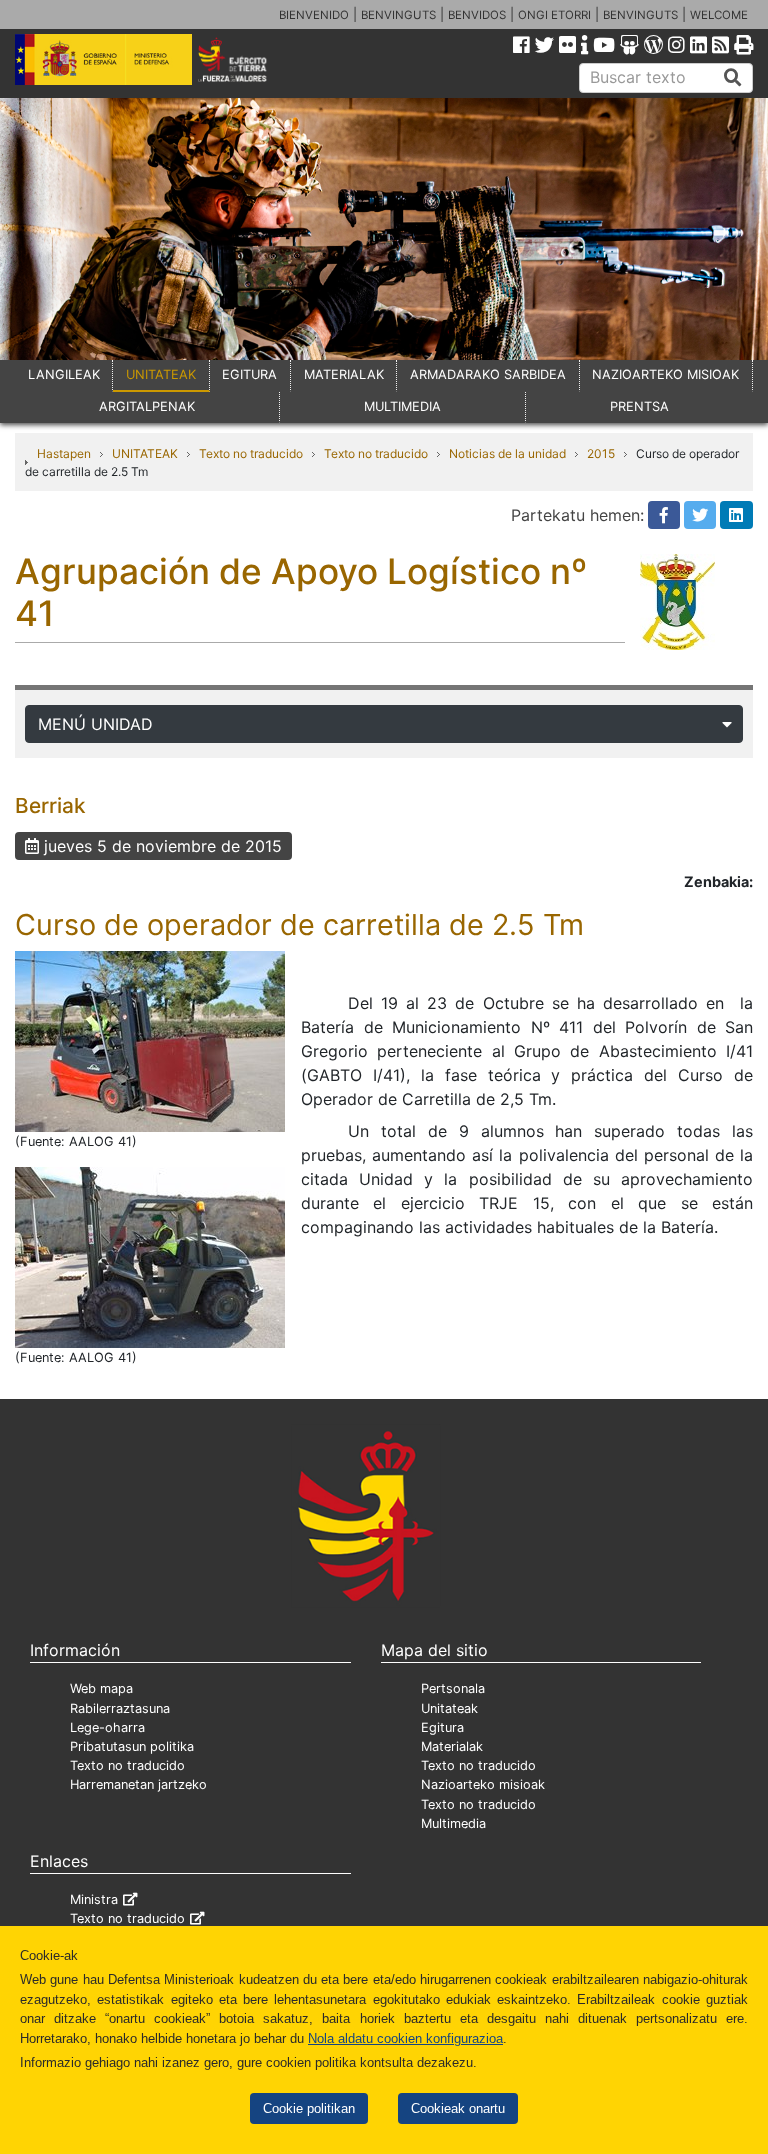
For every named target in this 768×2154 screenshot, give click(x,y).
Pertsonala (453, 1688)
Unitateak (449, 1708)
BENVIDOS (477, 15)
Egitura (442, 1727)
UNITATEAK (161, 374)
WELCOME (719, 15)
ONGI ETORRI (554, 15)
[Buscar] (733, 78)
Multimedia (453, 1823)
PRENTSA (639, 406)
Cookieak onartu (458, 2108)
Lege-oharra (107, 1727)
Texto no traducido (251, 453)
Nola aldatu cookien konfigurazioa (405, 2038)
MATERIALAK (344, 374)
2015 (601, 453)
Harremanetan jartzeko (138, 1784)
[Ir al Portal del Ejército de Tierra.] (246, 58)
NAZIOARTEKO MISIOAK (665, 374)
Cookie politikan (309, 2108)
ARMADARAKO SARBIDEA (488, 374)
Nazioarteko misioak (483, 1784)
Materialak (452, 1746)
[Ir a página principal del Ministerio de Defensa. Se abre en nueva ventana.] (103, 58)
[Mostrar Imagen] (150, 1040)
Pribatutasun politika (132, 1746)
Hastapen (64, 453)
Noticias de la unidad (507, 453)
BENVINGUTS (398, 15)
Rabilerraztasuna (120, 1708)
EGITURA (249, 374)
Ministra (94, 1899)
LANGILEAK (64, 374)
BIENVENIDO (314, 15)
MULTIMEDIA (402, 406)
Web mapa (101, 1688)
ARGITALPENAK (147, 406)
